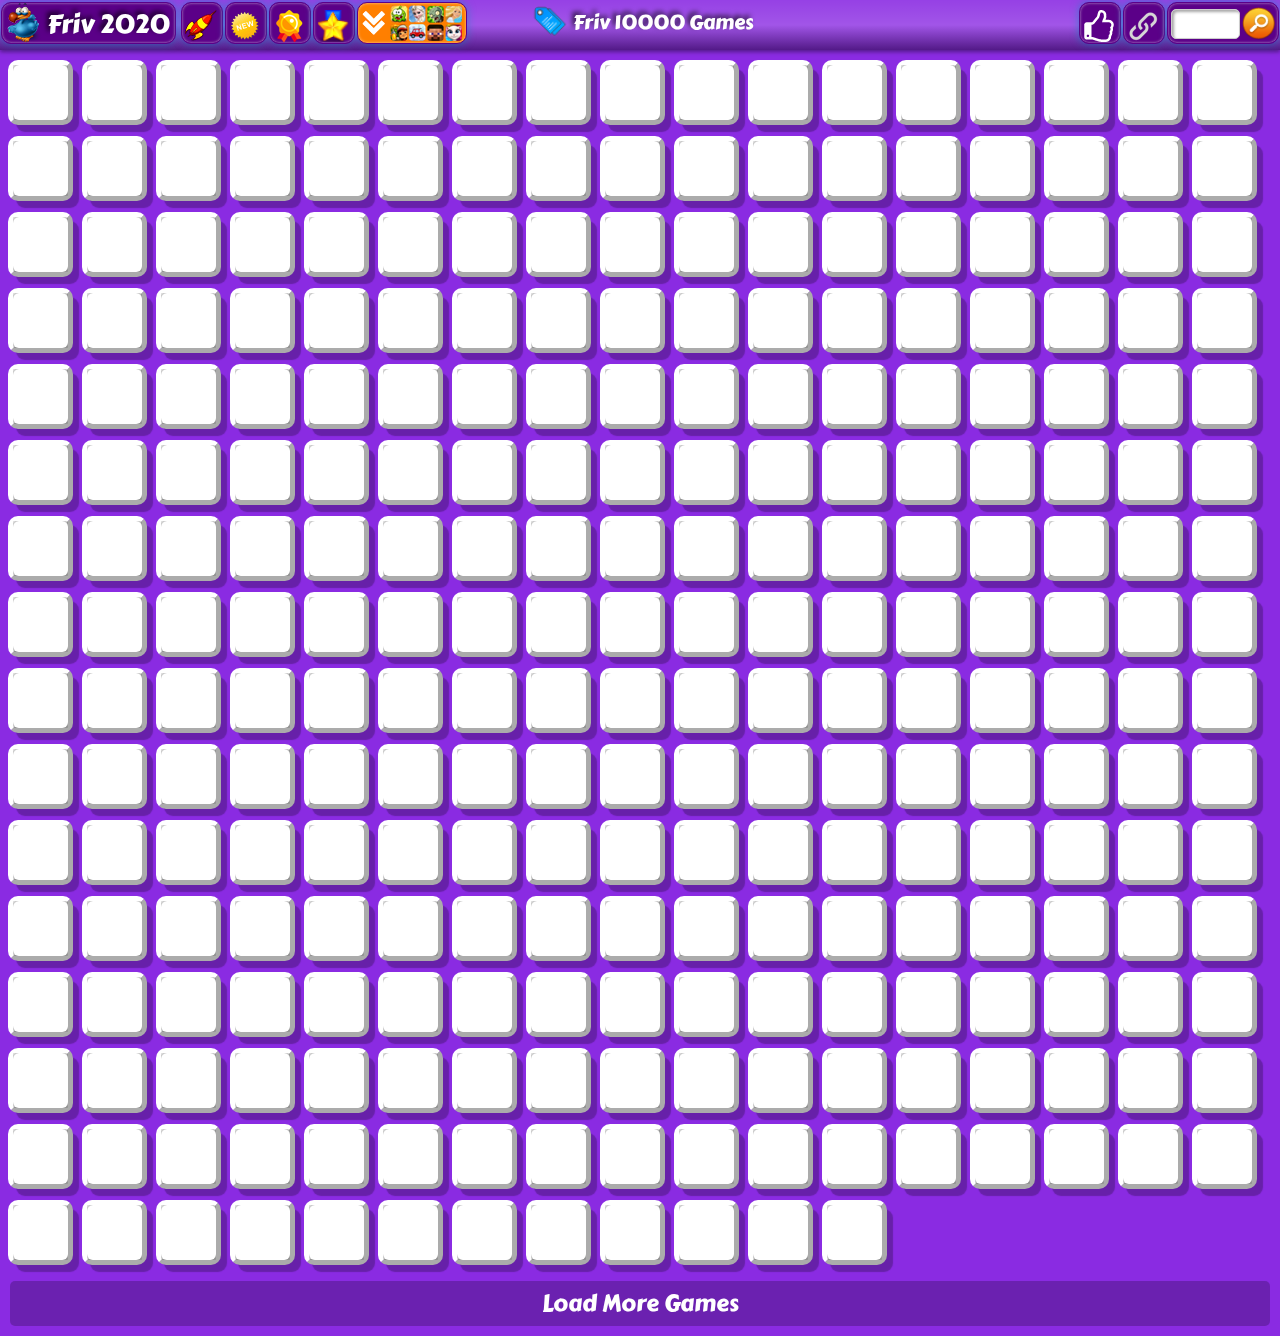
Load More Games (640, 1303)
